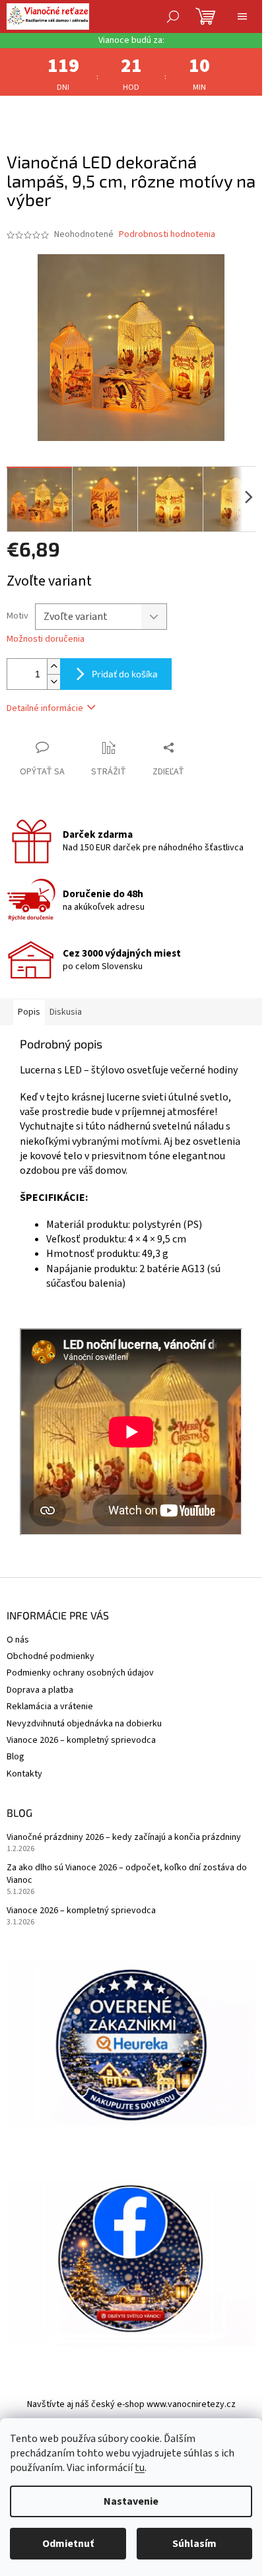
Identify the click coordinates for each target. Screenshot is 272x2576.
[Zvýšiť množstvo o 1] (53, 666)
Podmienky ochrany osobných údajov (80, 1673)
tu (140, 2468)
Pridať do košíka (125, 674)
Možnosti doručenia (46, 639)
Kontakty (24, 1774)
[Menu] (242, 17)
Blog (16, 1757)
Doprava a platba (40, 1690)
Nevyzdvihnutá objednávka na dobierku (84, 1724)
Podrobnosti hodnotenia (167, 235)
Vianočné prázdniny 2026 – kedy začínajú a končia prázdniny (124, 1838)
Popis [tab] (29, 1012)
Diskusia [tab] (66, 1012)
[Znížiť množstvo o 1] (53, 682)
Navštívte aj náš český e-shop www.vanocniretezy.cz (131, 2404)
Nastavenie (131, 2501)
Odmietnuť (68, 2544)
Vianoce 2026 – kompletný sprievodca (81, 1740)
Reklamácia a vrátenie (50, 1707)
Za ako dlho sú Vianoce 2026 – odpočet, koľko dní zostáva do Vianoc (127, 1874)
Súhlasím (194, 2544)
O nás (18, 1640)
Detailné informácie (45, 708)
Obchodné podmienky (51, 1656)
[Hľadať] (173, 17)
